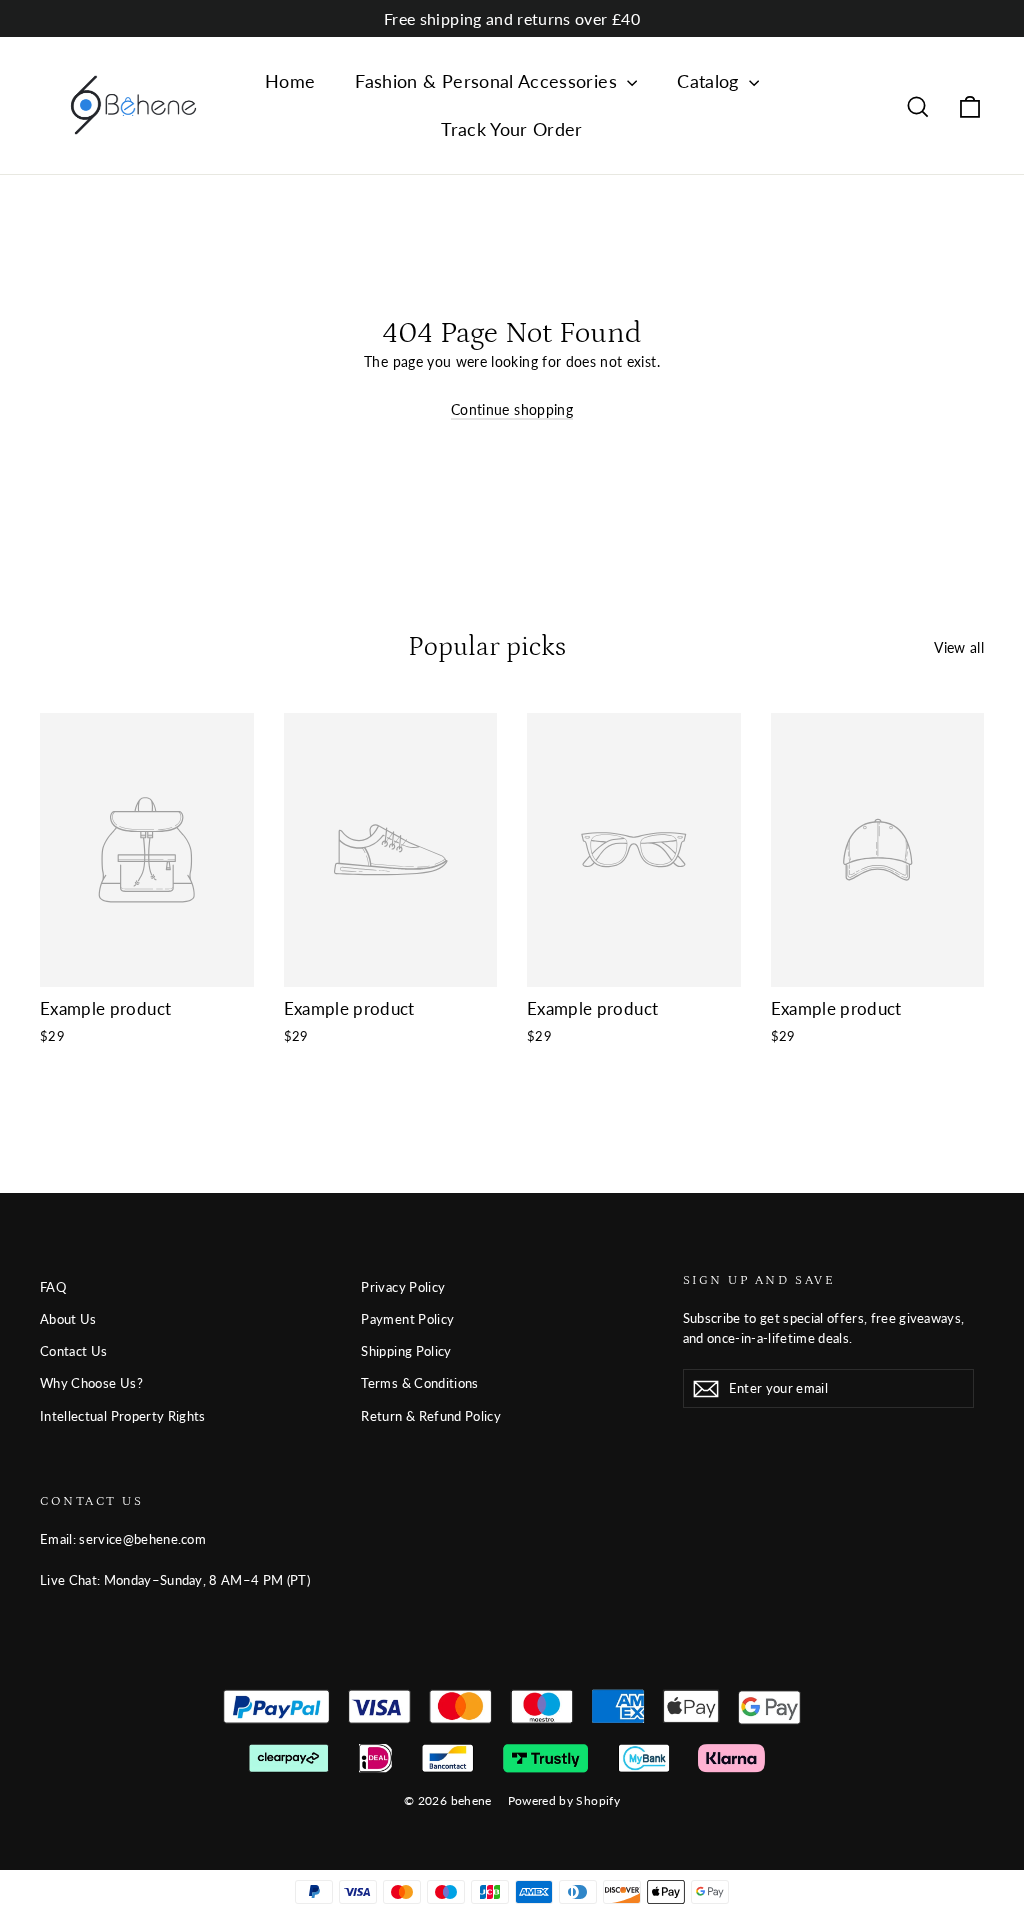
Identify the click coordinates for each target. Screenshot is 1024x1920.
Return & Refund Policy (431, 1416)
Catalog (710, 81)
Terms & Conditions (419, 1383)
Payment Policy (407, 1319)
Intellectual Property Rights (123, 1416)
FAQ (53, 1287)
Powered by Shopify (564, 1800)
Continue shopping (512, 409)
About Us (68, 1319)
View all (959, 647)
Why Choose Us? (91, 1383)
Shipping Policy (406, 1351)
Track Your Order (512, 129)
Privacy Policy (403, 1287)
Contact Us (74, 1351)
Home (290, 81)
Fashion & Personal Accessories (488, 81)
